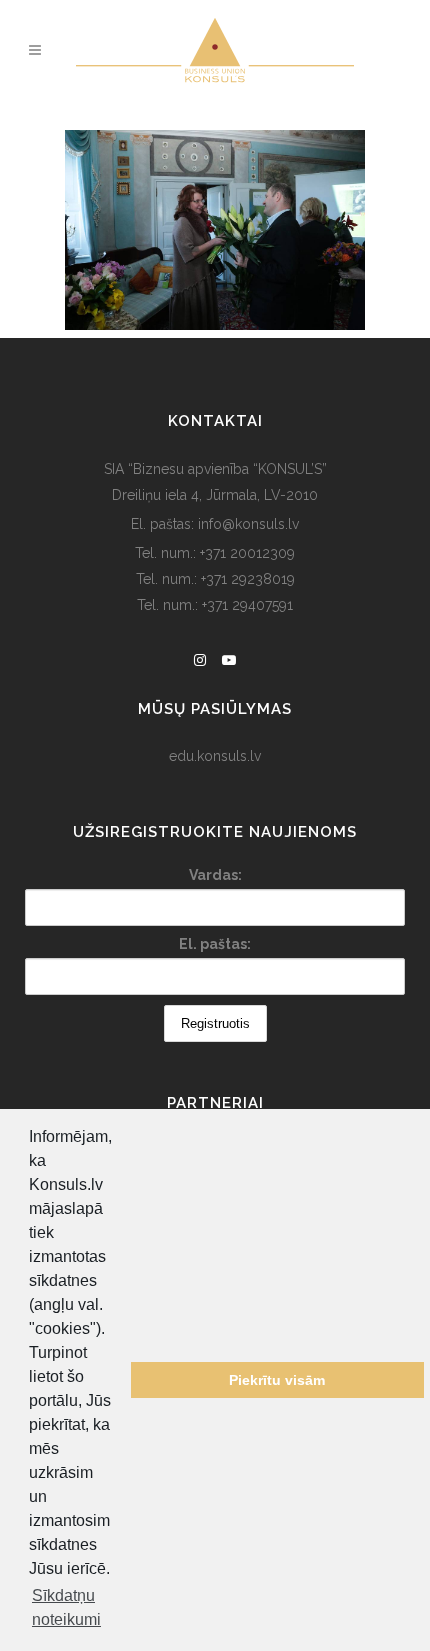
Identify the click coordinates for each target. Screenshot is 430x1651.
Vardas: (215, 875)
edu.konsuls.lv (215, 756)
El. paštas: (215, 944)
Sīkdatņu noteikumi (66, 1607)
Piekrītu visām (277, 1380)
